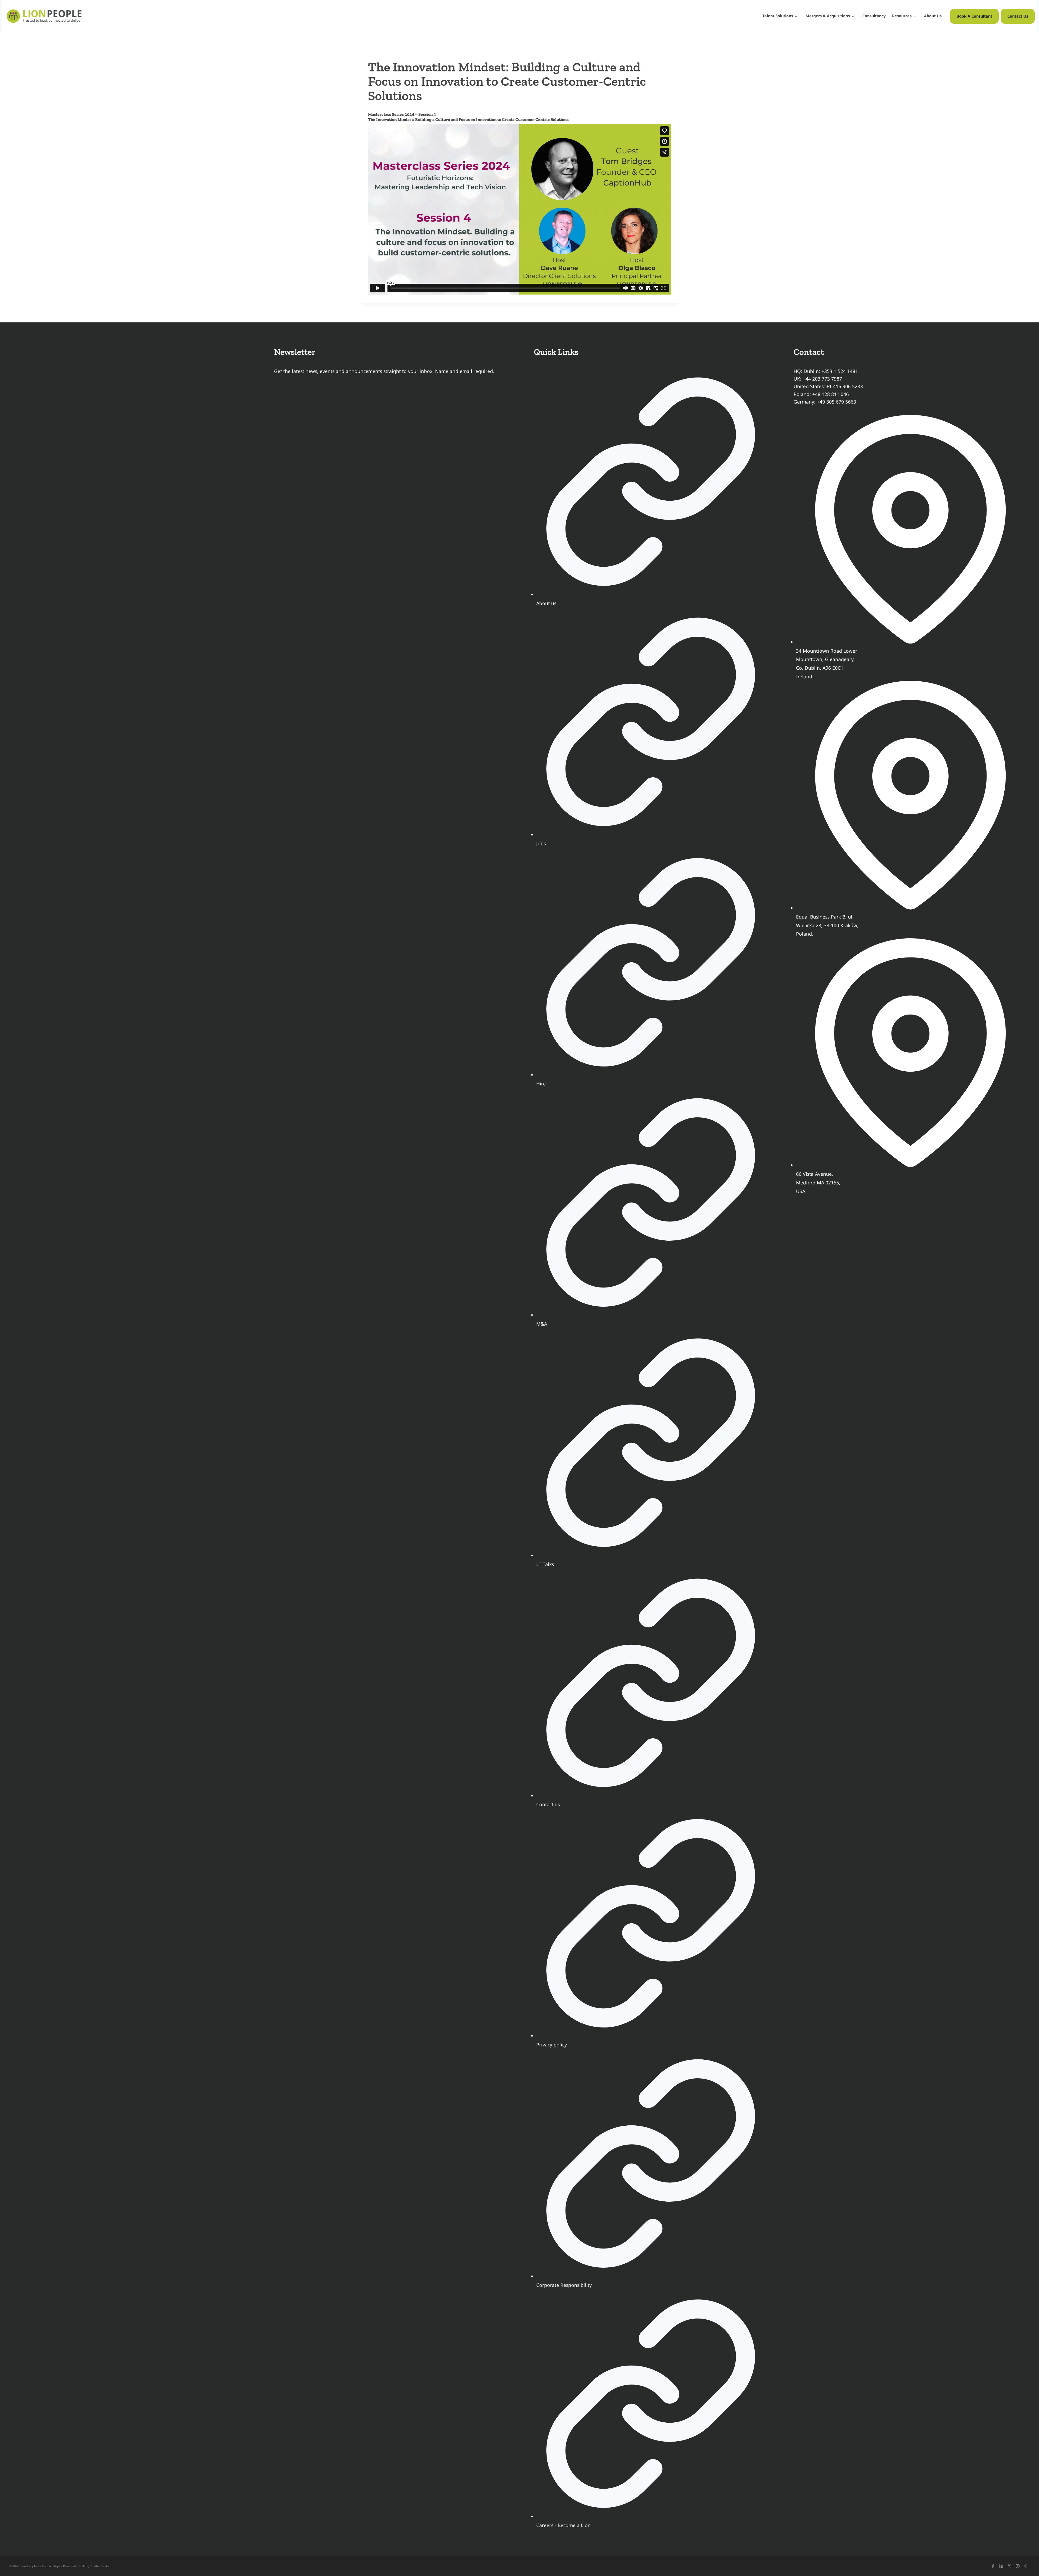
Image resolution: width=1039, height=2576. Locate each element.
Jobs (541, 843)
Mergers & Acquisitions (828, 16)
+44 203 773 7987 (822, 379)
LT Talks (545, 1564)
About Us (933, 16)
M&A (542, 1324)
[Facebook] (993, 2566)
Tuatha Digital (100, 2566)
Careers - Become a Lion (563, 2525)
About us (546, 603)
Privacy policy (552, 2045)
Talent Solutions (778, 16)
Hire (541, 1084)
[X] (1009, 2566)
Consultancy (874, 16)
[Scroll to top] (1025, 2562)
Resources (902, 16)
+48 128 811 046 (831, 394)
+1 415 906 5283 (845, 386)
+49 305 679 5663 (836, 402)
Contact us (548, 1804)
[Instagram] (1018, 2566)
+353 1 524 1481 (840, 371)
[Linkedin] (1001, 2566)
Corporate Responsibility (564, 2285)
